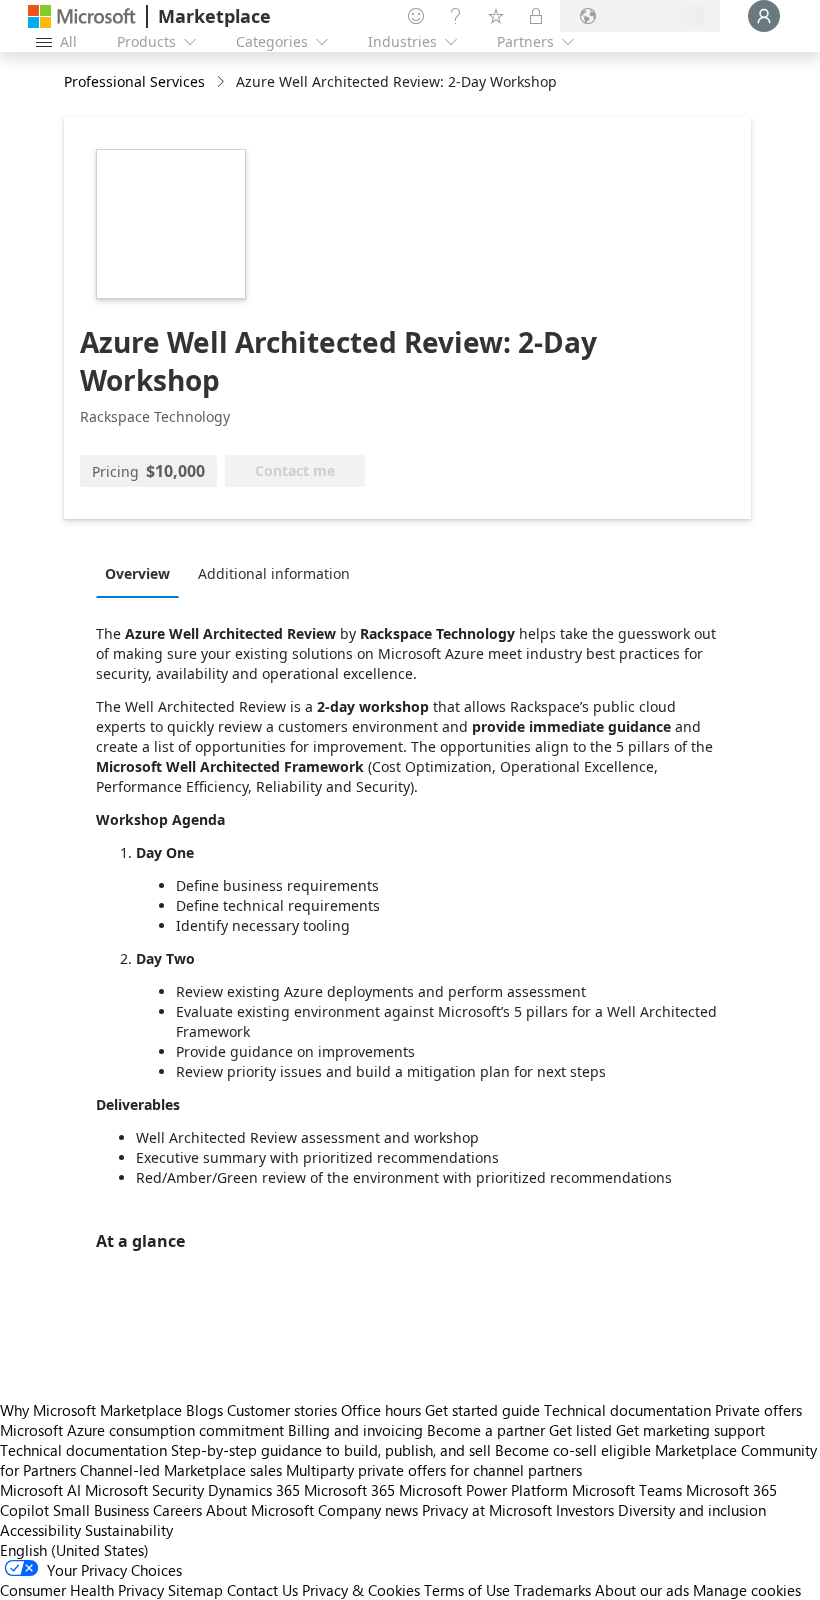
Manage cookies (747, 1590)
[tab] (142, 573)
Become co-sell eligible (573, 1450)
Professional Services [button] (134, 81)
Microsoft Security (144, 1490)
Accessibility (40, 1530)
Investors (585, 1510)
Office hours (381, 1410)
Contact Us (262, 1590)
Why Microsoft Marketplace (91, 1410)
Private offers (758, 1410)
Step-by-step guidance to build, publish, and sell (331, 1450)
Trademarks (552, 1590)
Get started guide (482, 1410)
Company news (368, 1510)
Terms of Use (467, 1590)
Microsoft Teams (627, 1490)
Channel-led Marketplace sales (181, 1470)
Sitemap (195, 1590)
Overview (137, 573)
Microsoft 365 (349, 1490)
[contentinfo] (222, 82)
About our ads (642, 1590)
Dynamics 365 (254, 1490)
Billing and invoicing (355, 1430)
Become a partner (486, 1430)
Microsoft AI (40, 1490)
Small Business (101, 1510)
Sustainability (129, 1530)
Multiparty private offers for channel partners (434, 1470)
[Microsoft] (82, 16)
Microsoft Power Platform (483, 1490)
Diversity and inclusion (692, 1510)
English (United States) (74, 1550)
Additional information (274, 573)
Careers (177, 1510)
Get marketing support (690, 1430)
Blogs (204, 1410)
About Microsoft (260, 1510)
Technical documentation (627, 1410)
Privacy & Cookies (361, 1590)
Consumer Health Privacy (82, 1590)
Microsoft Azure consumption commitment (144, 1430)
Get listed (580, 1430)
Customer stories (282, 1410)
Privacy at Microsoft (487, 1510)
